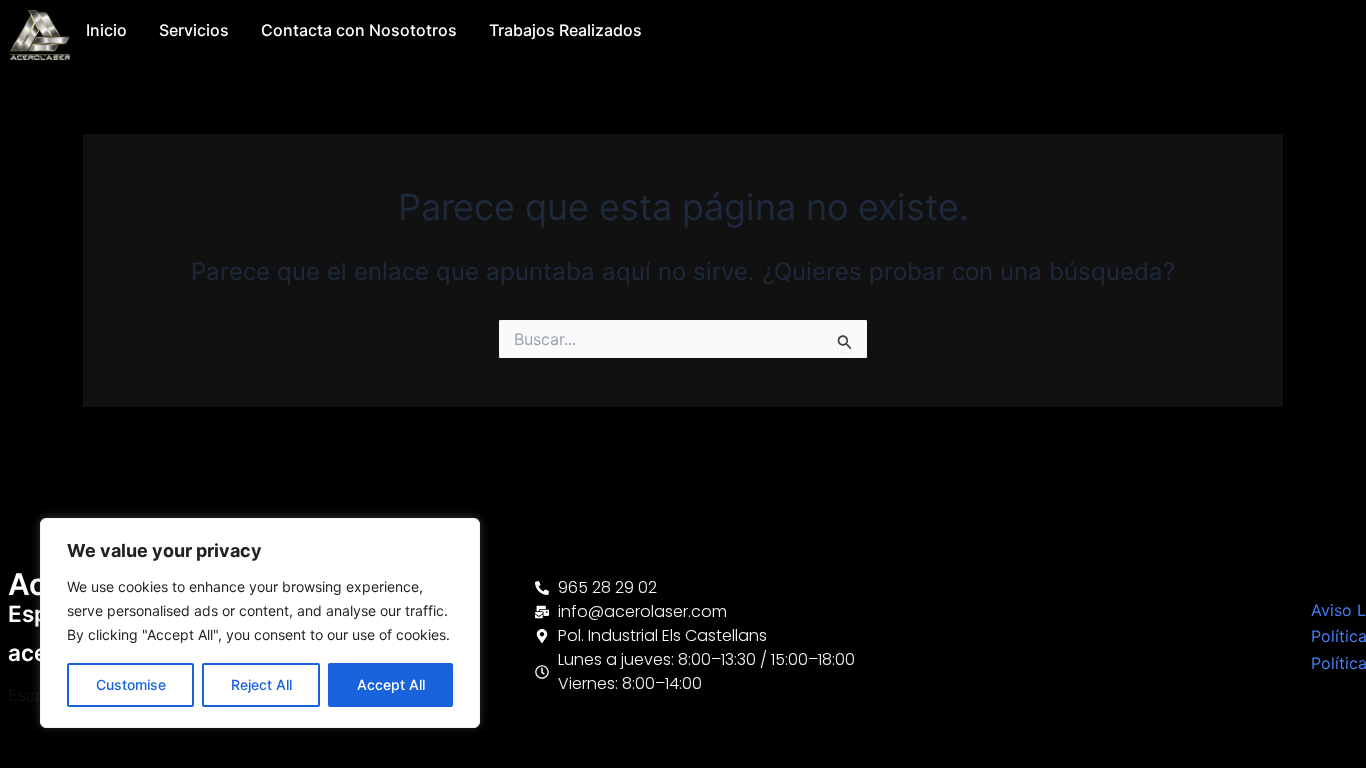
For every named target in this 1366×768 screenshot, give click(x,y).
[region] (260, 623)
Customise (131, 684)
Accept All (391, 684)
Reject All (261, 684)
